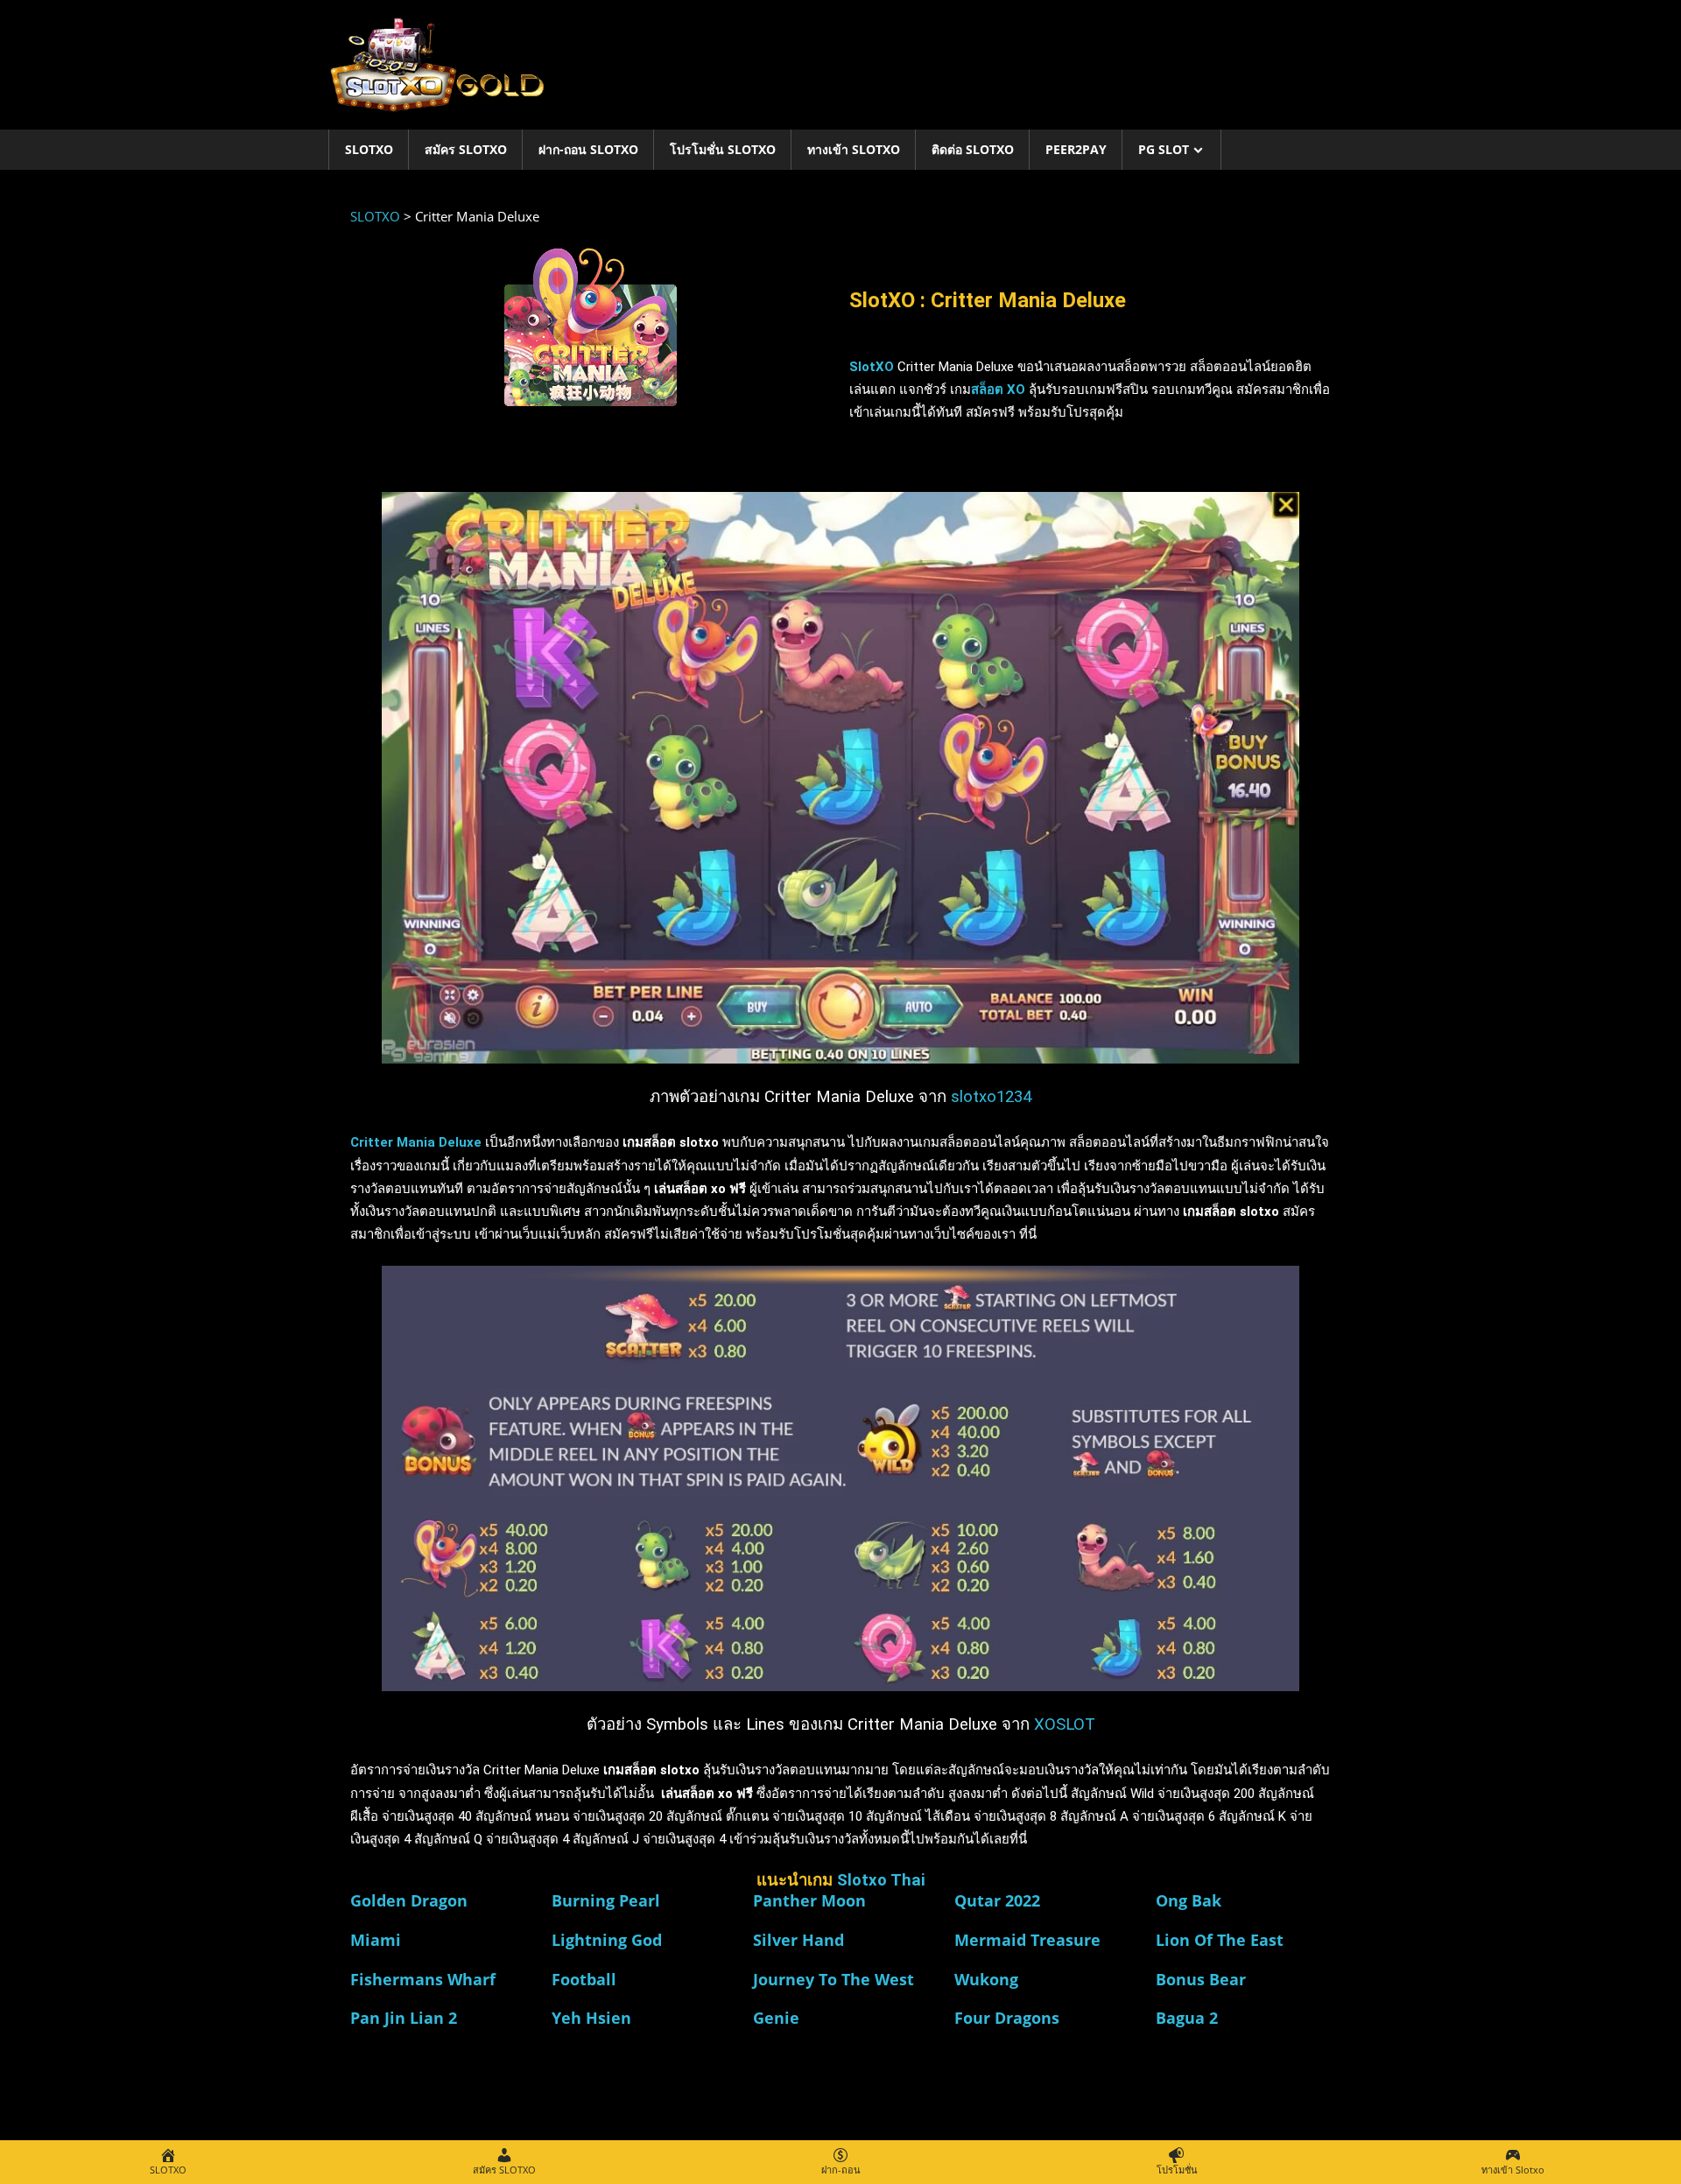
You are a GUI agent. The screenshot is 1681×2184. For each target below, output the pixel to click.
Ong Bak (1189, 1900)
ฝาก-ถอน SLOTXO (588, 149)
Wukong (986, 1979)
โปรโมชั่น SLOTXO (723, 149)
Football (584, 1979)
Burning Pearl (606, 1900)
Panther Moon (809, 1900)
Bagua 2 (1187, 2018)
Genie (776, 2018)
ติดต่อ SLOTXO (973, 149)
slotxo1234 (991, 1097)
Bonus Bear (1201, 1979)
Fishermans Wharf (423, 1979)
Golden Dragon (409, 1900)
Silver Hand (798, 1940)
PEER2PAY (1076, 149)
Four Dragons (1007, 2018)
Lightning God (607, 1940)
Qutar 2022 (997, 1900)
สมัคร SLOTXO (466, 149)
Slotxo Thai (881, 1880)
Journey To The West (833, 1979)
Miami (376, 1940)
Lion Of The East (1220, 1940)
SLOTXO (369, 149)
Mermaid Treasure (1027, 1940)
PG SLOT (1164, 149)
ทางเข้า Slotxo (854, 149)
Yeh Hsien (591, 2018)
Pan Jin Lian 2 (404, 2018)
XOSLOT (1065, 1724)
